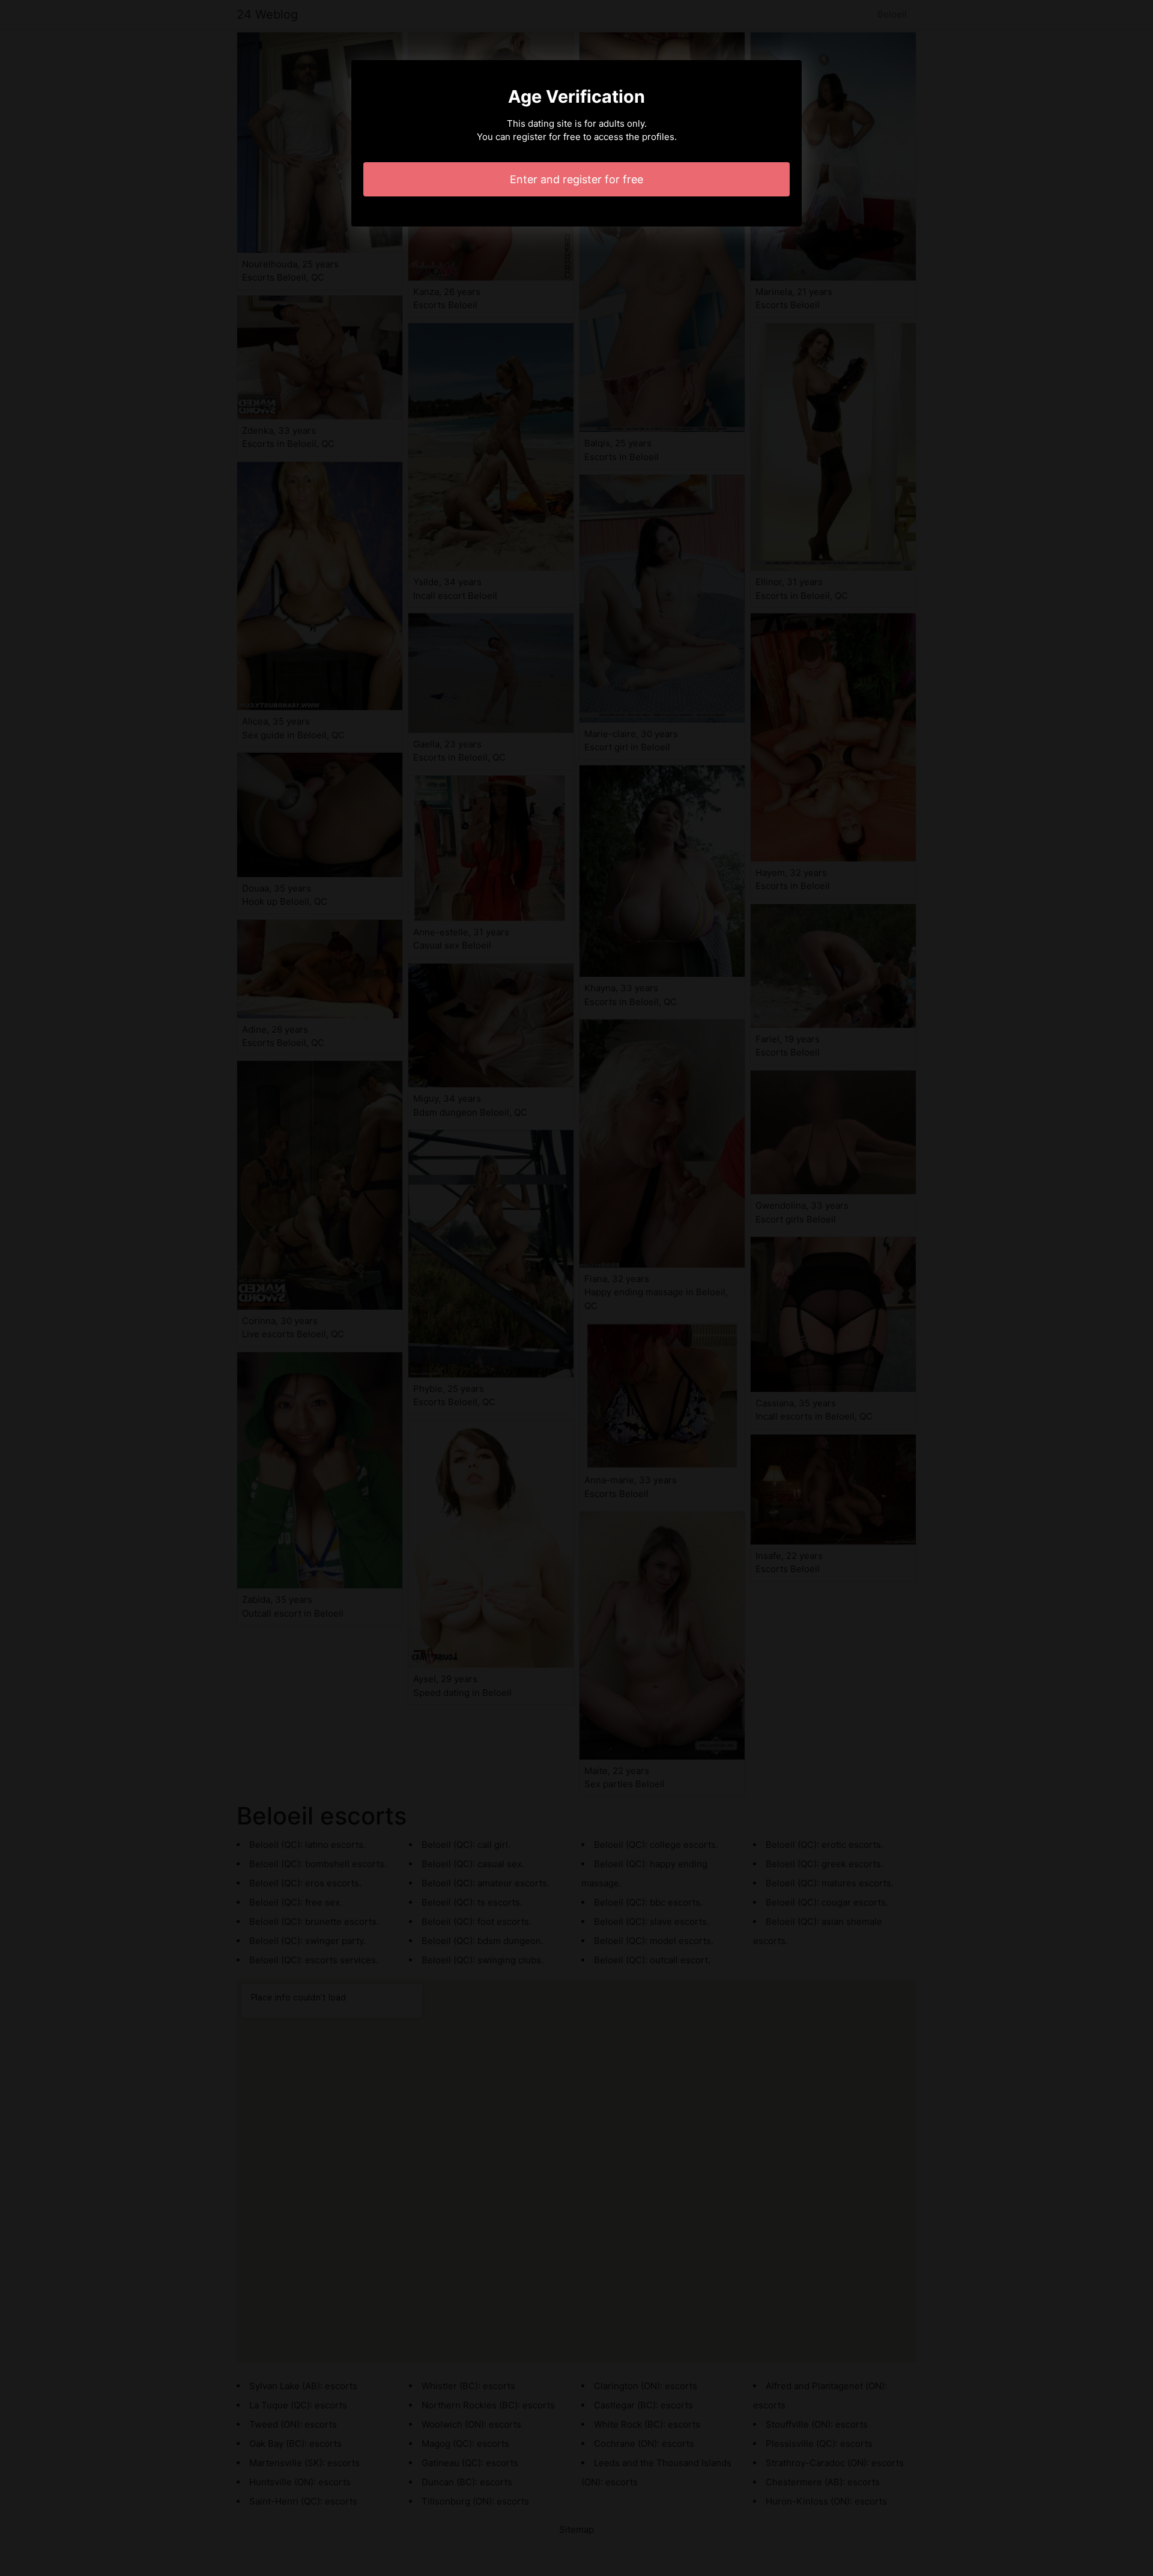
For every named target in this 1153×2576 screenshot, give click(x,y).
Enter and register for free (576, 179)
